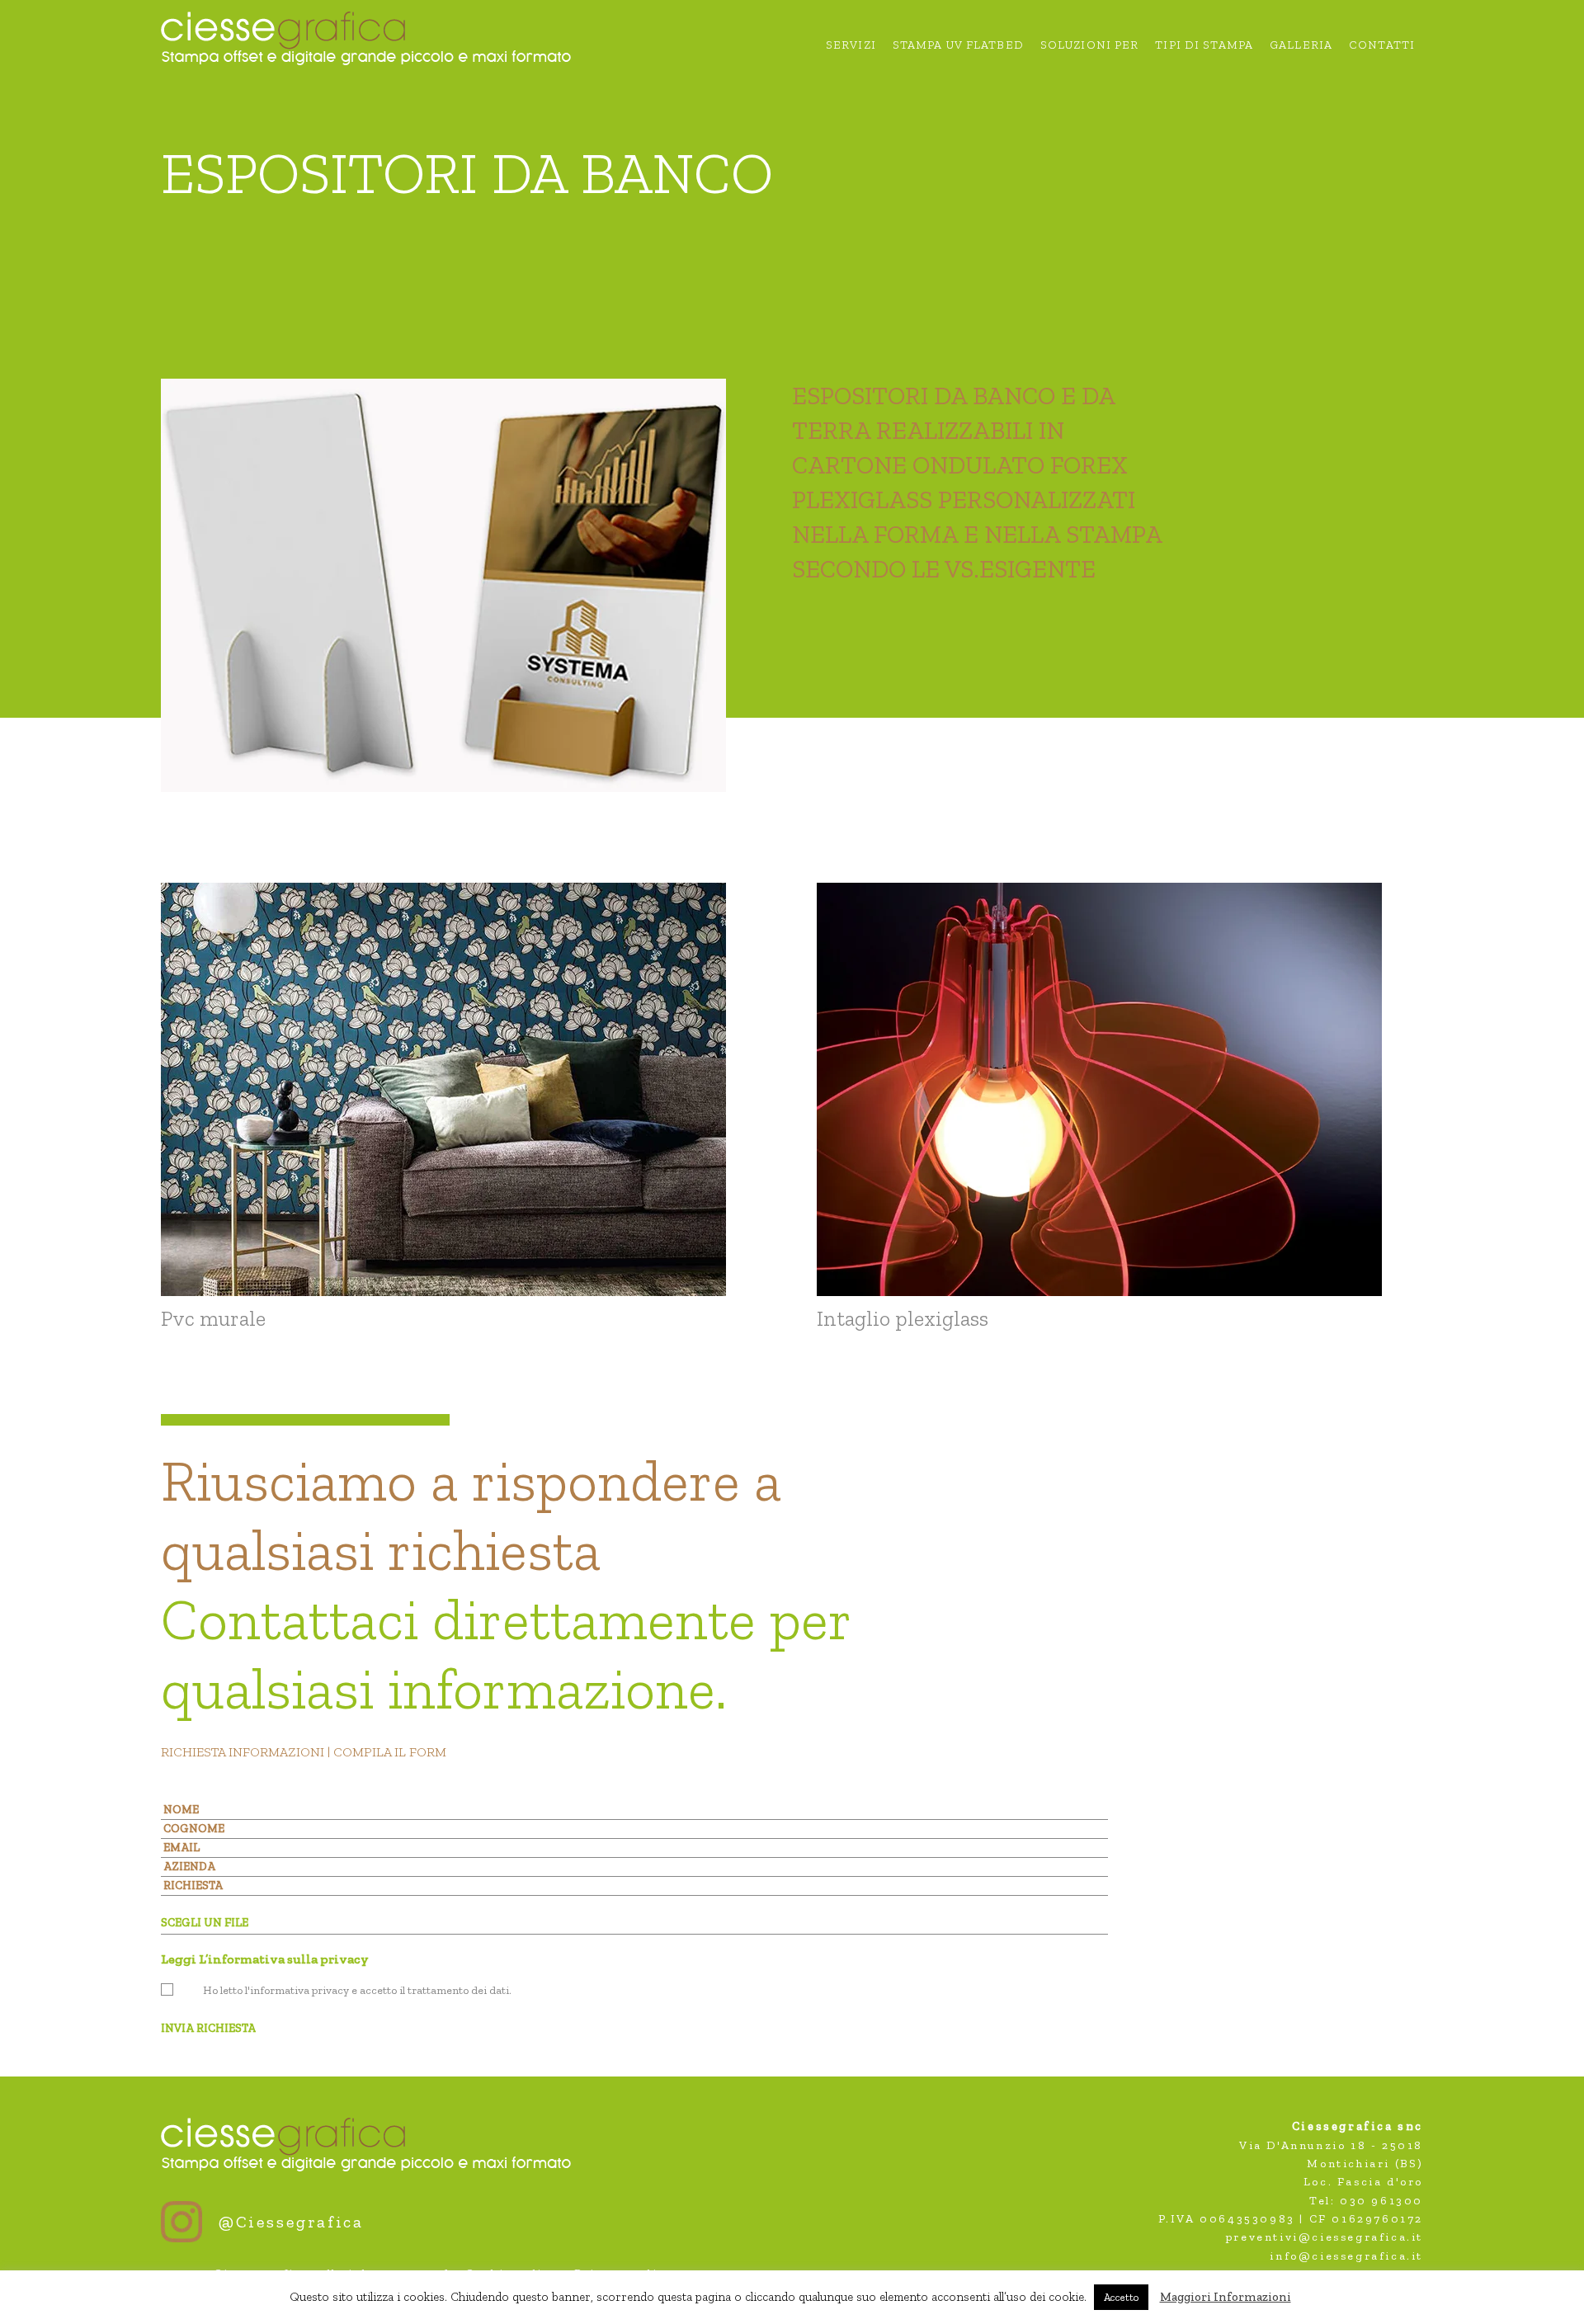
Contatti (1382, 46)
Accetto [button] (1121, 2297)
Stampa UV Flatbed (958, 46)
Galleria (1301, 46)
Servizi (851, 46)
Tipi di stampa (1204, 46)
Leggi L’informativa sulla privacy (265, 1959)
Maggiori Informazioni (1226, 2297)
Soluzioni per (1090, 46)
